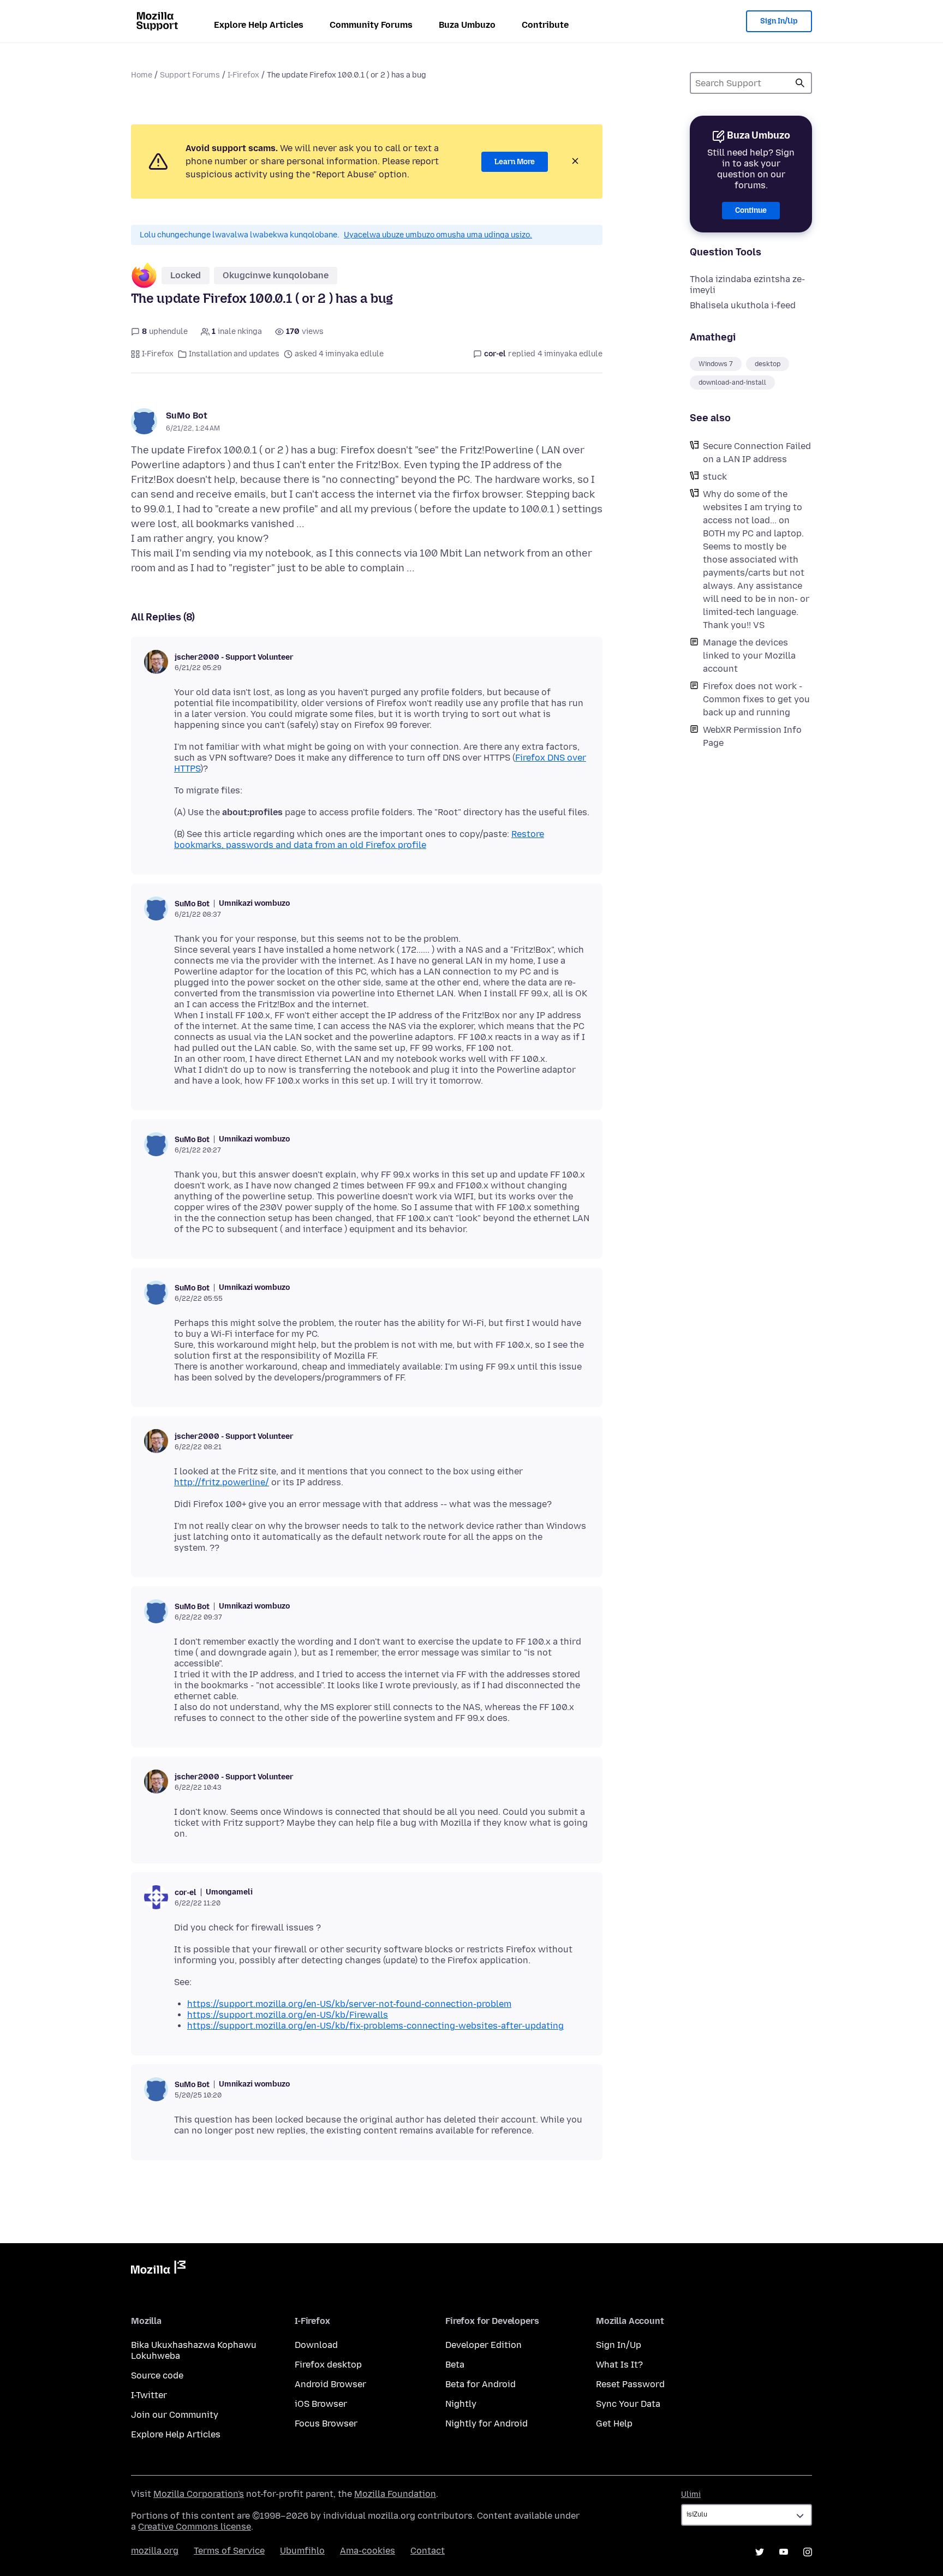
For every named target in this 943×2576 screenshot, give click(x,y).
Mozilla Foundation (395, 2494)
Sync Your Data (628, 2404)
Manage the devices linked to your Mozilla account (749, 656)
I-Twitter (149, 2395)
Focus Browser (326, 2423)
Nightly (461, 2404)
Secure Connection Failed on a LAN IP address (757, 453)
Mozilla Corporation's (199, 2494)
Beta (455, 2365)
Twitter (760, 2552)
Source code (157, 2375)
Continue (751, 210)
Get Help (614, 2423)
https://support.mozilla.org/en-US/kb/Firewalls (288, 2015)
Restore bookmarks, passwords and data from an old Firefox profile (359, 839)
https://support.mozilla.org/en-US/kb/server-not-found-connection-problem (349, 2004)
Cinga (800, 83)
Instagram (808, 2552)
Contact (428, 2551)
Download (316, 2345)
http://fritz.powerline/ (222, 1482)
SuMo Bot (187, 416)
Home (142, 75)
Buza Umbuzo (467, 25)
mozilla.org (155, 2551)
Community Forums (371, 25)
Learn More (515, 162)
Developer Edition (484, 2345)
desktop (768, 364)
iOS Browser (321, 2404)
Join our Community (175, 2415)
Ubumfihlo (302, 2551)
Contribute (545, 25)
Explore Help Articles (259, 25)
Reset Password (630, 2384)
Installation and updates (234, 354)
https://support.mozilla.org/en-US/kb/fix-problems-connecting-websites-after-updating (375, 2026)
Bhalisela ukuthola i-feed (743, 305)
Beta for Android (481, 2384)
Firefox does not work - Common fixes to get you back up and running (756, 699)
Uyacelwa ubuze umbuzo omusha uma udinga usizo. (438, 235)
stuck (715, 477)
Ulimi (691, 2494)
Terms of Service (229, 2551)
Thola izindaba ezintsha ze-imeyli (747, 285)
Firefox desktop (328, 2365)
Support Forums (190, 75)
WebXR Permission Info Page (752, 736)
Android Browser (330, 2384)
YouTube (784, 2552)
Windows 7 (716, 364)
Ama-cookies (368, 2551)
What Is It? (619, 2365)
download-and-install (732, 382)
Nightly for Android (487, 2423)
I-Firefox (243, 75)
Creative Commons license (195, 2527)
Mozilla (158, 2269)
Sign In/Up (779, 21)
